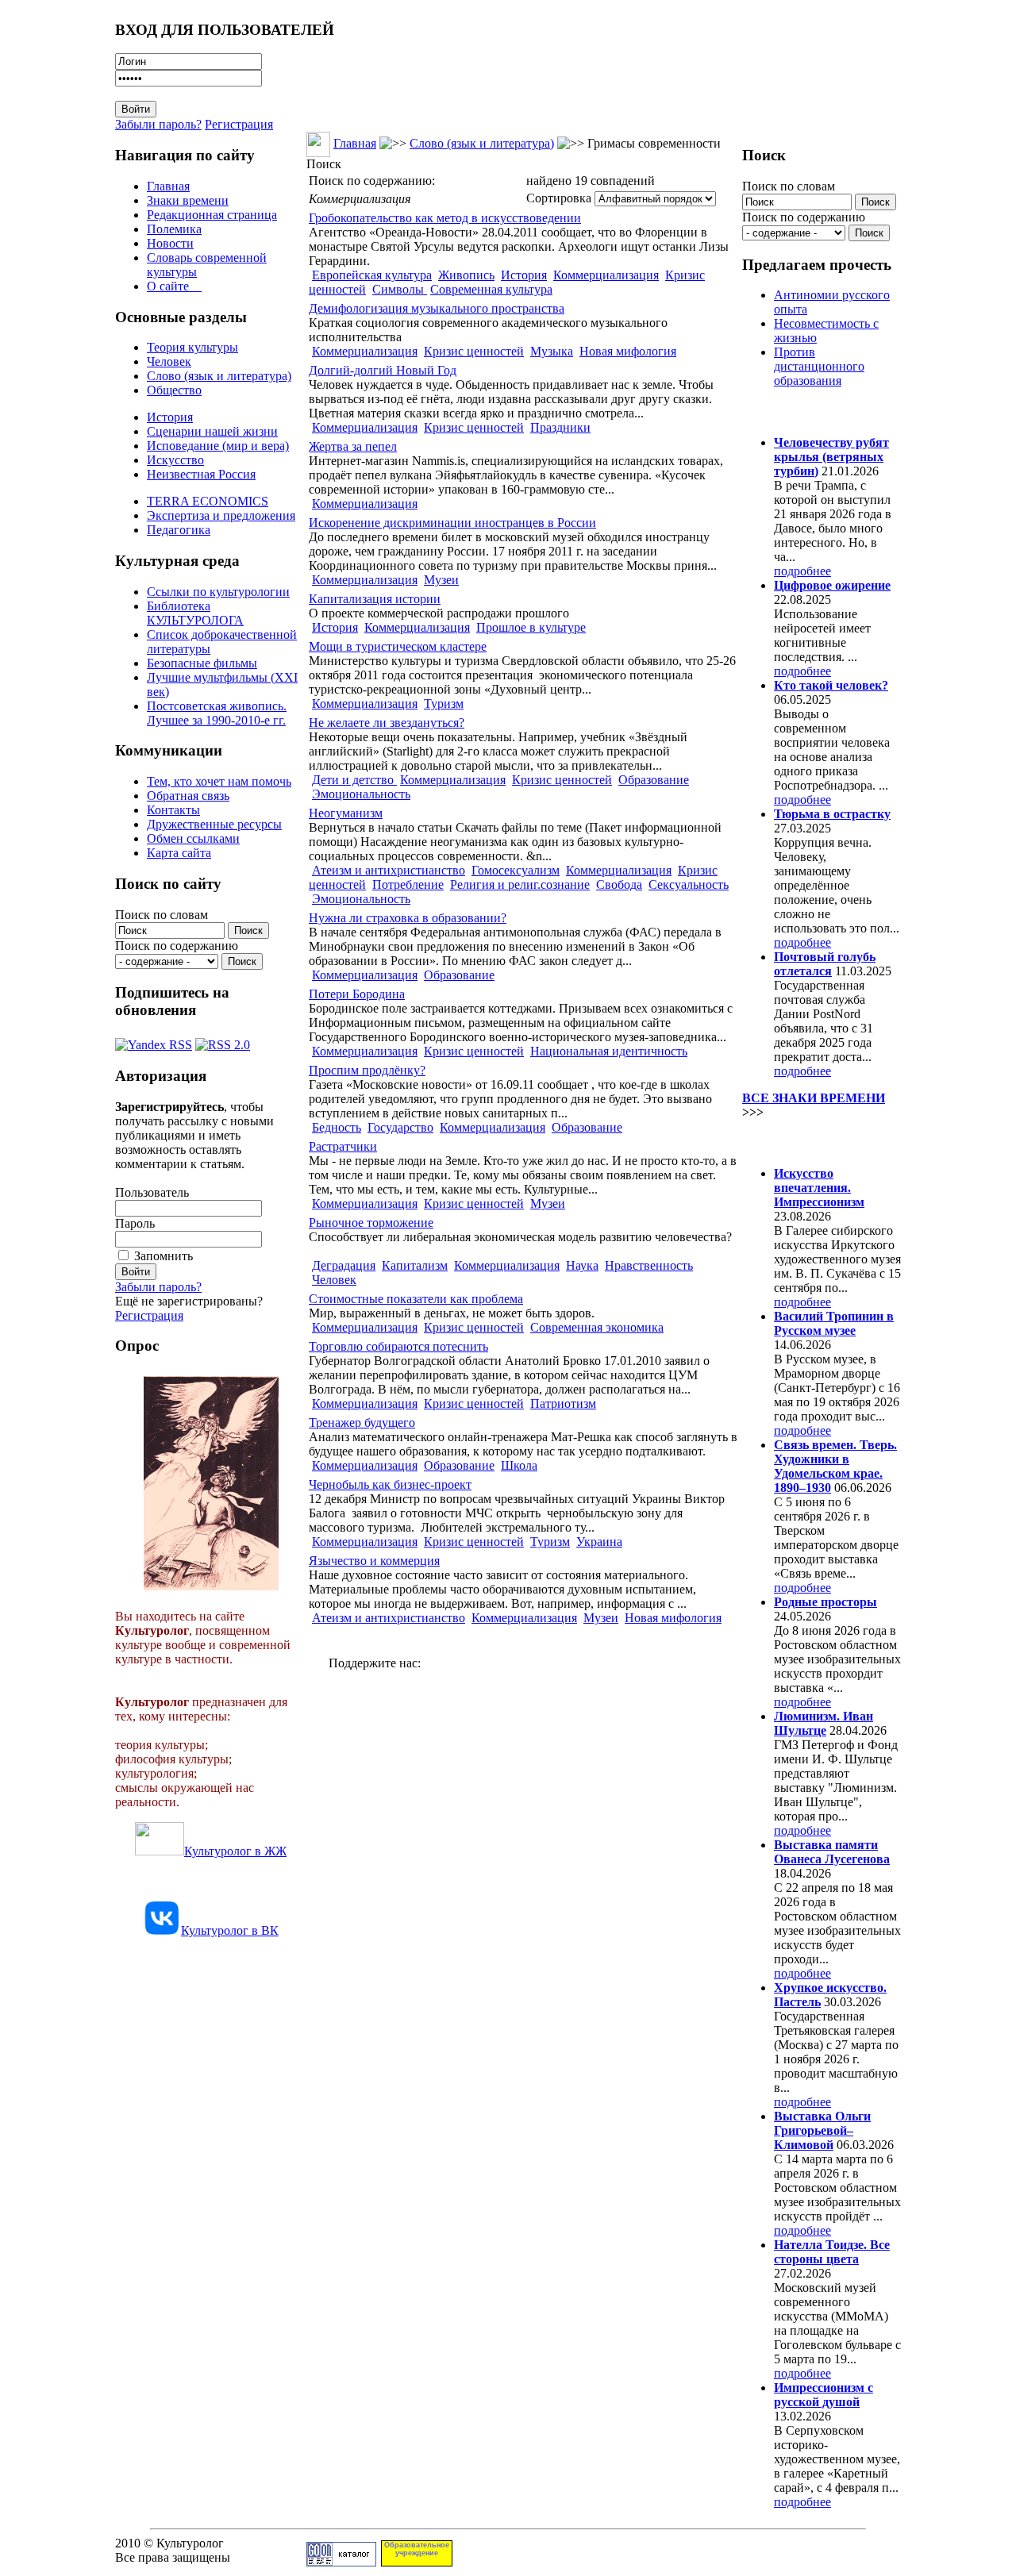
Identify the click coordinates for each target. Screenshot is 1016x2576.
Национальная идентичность (609, 1051)
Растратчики (343, 1146)
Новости (170, 243)
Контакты (173, 810)
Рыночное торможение (371, 1223)
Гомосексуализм (516, 870)
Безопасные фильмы (202, 663)
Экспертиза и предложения (221, 515)
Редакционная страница (212, 215)
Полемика (174, 229)
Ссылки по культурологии (218, 592)
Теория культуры (192, 347)
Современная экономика (597, 1327)
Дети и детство (354, 780)
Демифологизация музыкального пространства (437, 308)
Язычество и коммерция (374, 1561)
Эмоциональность (361, 794)
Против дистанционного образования (819, 366)
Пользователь (152, 1192)
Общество (174, 390)
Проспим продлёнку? (367, 1070)
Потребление (408, 884)
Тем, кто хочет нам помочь (219, 781)
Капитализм (415, 1265)
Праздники (560, 427)
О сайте (174, 286)
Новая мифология (628, 351)
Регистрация (239, 124)
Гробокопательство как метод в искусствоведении (445, 218)
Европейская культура (372, 275)
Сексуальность (689, 884)
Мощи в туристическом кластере (398, 646)
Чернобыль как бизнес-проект (390, 1484)
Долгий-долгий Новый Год (383, 370)
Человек (169, 361)
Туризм (444, 704)
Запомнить (164, 1256)
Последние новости (808, 1142)
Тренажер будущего (362, 1423)
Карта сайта (179, 853)
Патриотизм (563, 1403)
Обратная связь (188, 796)
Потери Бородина (357, 994)
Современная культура (491, 289)
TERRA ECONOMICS (208, 501)
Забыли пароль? (158, 124)
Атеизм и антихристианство (389, 870)
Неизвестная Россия (201, 474)
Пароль (135, 1223)
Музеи (441, 580)
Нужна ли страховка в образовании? (408, 918)
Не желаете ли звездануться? (387, 723)
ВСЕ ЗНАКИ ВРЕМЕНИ (814, 1098)
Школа (519, 1465)
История (170, 417)
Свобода (619, 884)
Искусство (175, 460)
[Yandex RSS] (154, 1041)
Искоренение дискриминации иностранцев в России (452, 523)
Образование (654, 780)
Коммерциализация (606, 275)
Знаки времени (188, 200)
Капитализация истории (375, 599)
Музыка (552, 351)
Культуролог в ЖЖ (235, 1851)
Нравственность (649, 1265)
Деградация (344, 1265)
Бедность (337, 1127)
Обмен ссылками (193, 838)
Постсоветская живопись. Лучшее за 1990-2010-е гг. (217, 713)
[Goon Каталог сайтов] (341, 2562)
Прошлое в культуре (531, 627)
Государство (400, 1127)
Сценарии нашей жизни (212, 431)
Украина (599, 1542)
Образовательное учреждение (417, 2549)
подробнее (802, 571)
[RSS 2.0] (223, 1041)
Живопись (466, 275)
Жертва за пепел (353, 446)
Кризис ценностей (474, 351)
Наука (582, 1265)
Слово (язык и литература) (219, 376)
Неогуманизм (346, 813)
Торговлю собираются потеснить (398, 1346)
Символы (400, 289)
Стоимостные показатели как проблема (416, 1299)
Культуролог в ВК (230, 1930)
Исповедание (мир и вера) (218, 446)
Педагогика (179, 530)
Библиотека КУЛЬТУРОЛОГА (195, 613)
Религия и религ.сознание (520, 884)
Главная (168, 186)
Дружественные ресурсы (214, 824)
